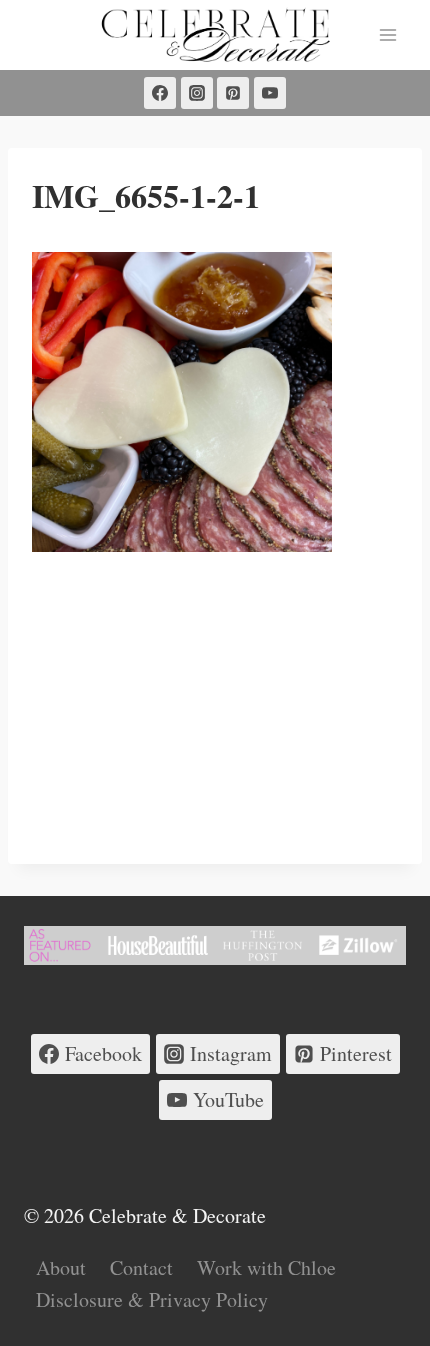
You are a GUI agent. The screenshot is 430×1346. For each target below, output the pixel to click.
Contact (141, 1267)
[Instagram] (197, 93)
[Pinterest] (233, 93)
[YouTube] (270, 93)
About (61, 1267)
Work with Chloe (266, 1267)
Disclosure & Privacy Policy (152, 1299)
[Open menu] (387, 34)
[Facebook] (160, 93)
